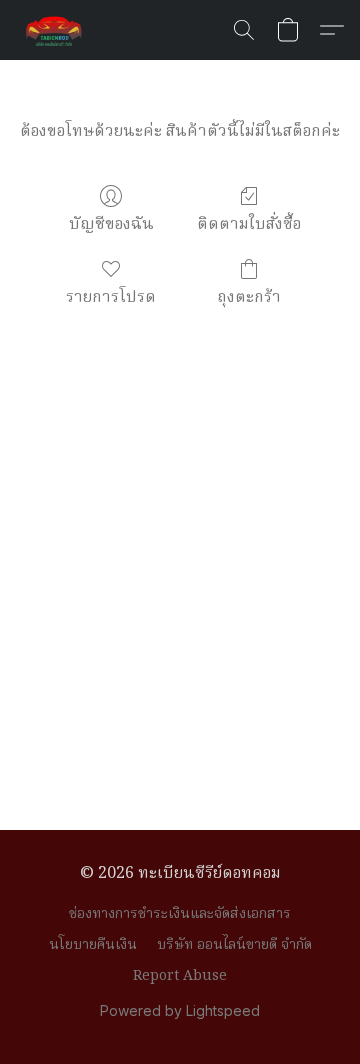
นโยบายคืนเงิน (93, 945)
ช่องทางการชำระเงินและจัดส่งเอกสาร (180, 914)
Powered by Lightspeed (180, 1010)
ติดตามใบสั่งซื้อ (249, 224)
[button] (56, 30)
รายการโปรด (111, 297)
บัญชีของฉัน (111, 224)
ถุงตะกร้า (249, 297)
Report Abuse (180, 976)
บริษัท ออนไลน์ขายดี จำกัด (234, 945)
